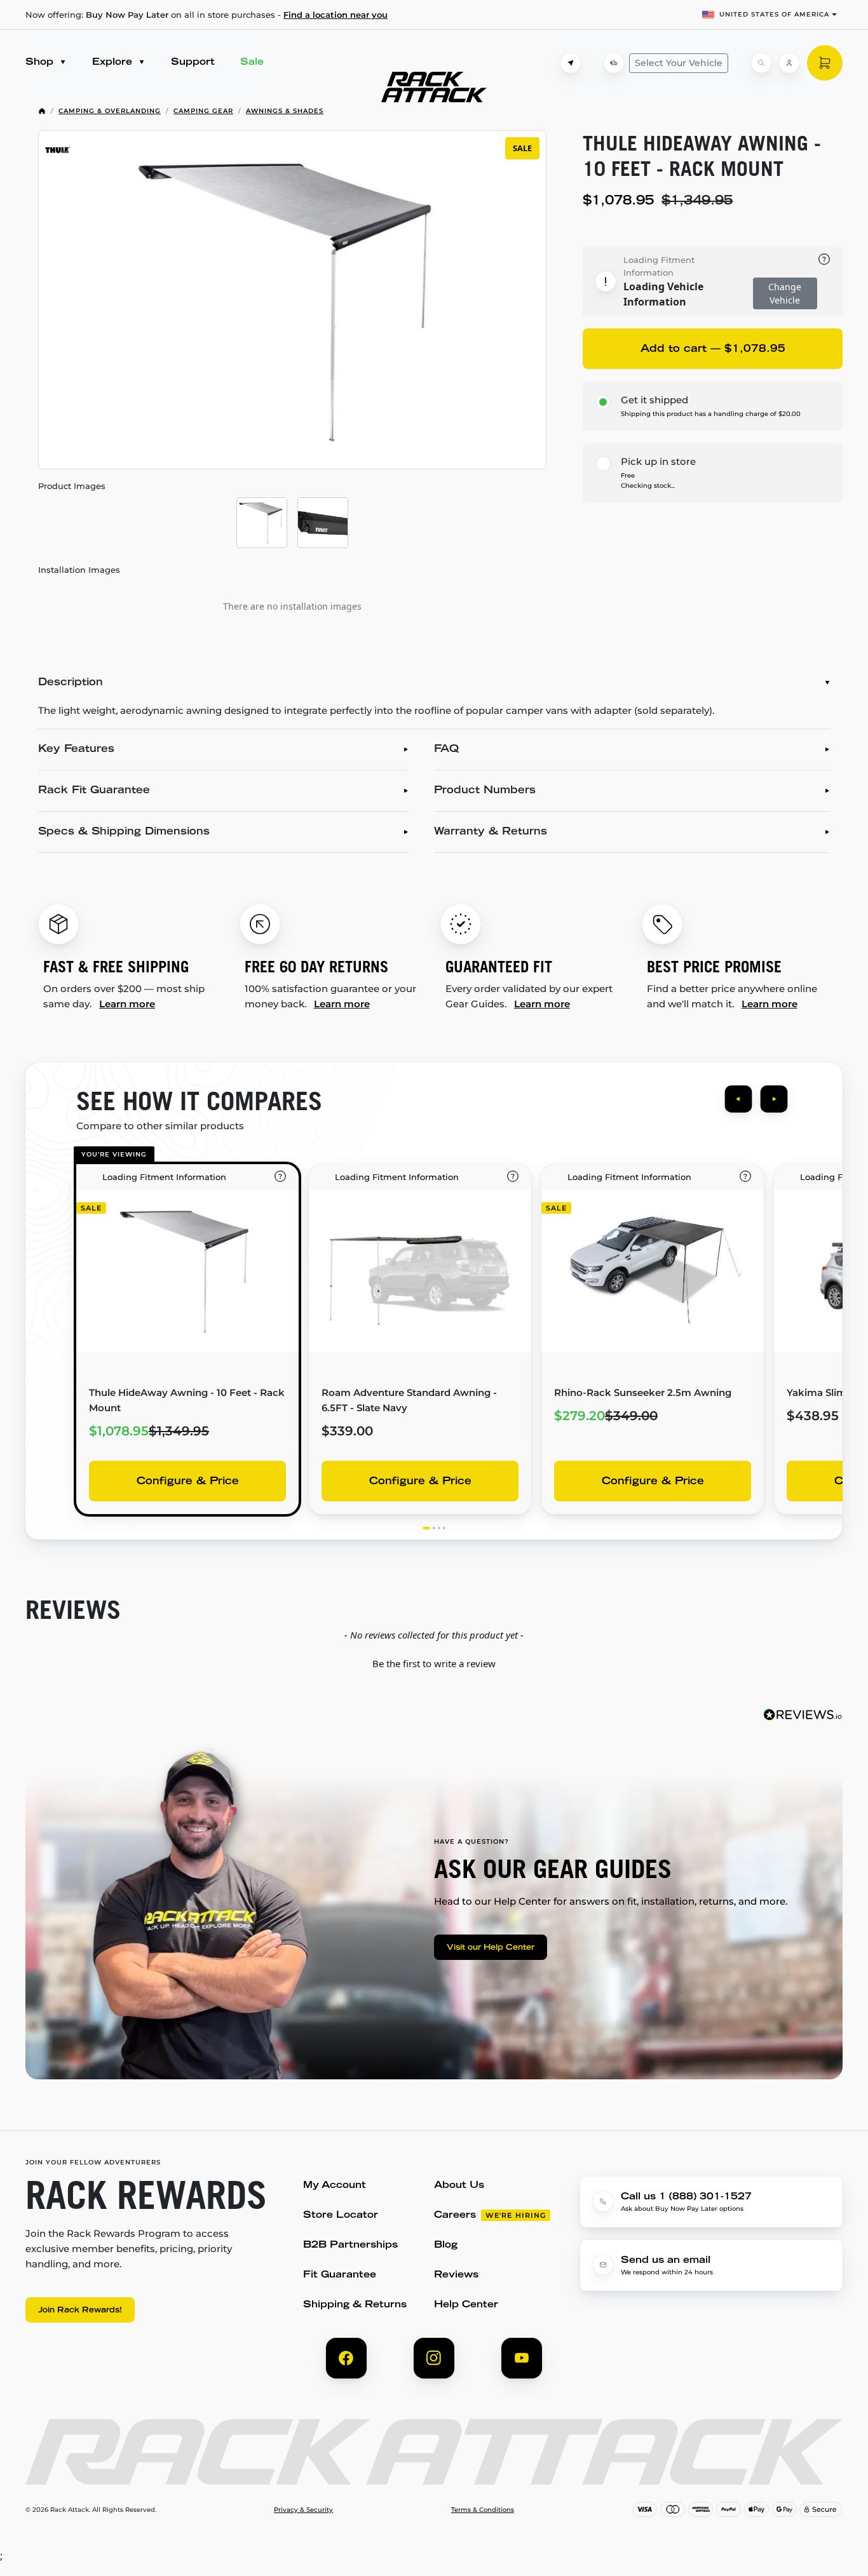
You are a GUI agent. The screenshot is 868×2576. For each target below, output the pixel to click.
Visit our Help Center (491, 1948)
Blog (446, 2245)
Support (193, 63)
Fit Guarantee (340, 2275)
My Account (335, 2186)
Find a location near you (336, 15)
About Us (459, 2186)
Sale (252, 63)
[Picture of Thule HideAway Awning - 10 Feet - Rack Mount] (262, 523)
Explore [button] (114, 63)
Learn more (127, 1004)
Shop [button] (41, 63)
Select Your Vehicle (679, 63)
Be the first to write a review (434, 1663)
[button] (434, 1662)
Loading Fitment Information (659, 266)
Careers (455, 2216)
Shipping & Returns (355, 2305)
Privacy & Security (303, 2510)
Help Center (466, 2305)
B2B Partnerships (350, 2245)
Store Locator (341, 2216)
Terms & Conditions (483, 2510)
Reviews (456, 2275)
